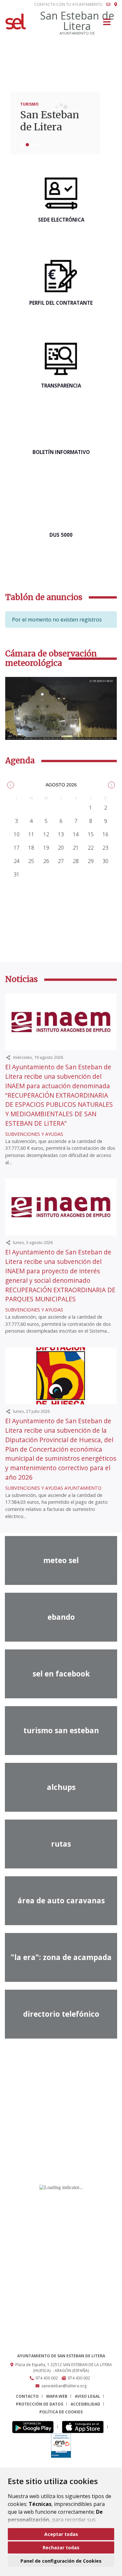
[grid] (61, 838)
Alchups (40, 127)
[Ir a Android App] (35, 2427)
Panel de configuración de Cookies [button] (61, 2561)
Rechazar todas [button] (61, 2547)
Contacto (27, 2396)
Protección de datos (40, 2404)
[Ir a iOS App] (85, 2427)
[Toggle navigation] (107, 24)
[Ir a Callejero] (116, 5)
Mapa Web (57, 2396)
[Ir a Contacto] (108, 5)
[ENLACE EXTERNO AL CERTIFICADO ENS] (61, 2445)
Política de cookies (61, 2412)
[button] (11, 785)
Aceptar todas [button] (61, 2534)
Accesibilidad (85, 2404)
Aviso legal (88, 2396)
